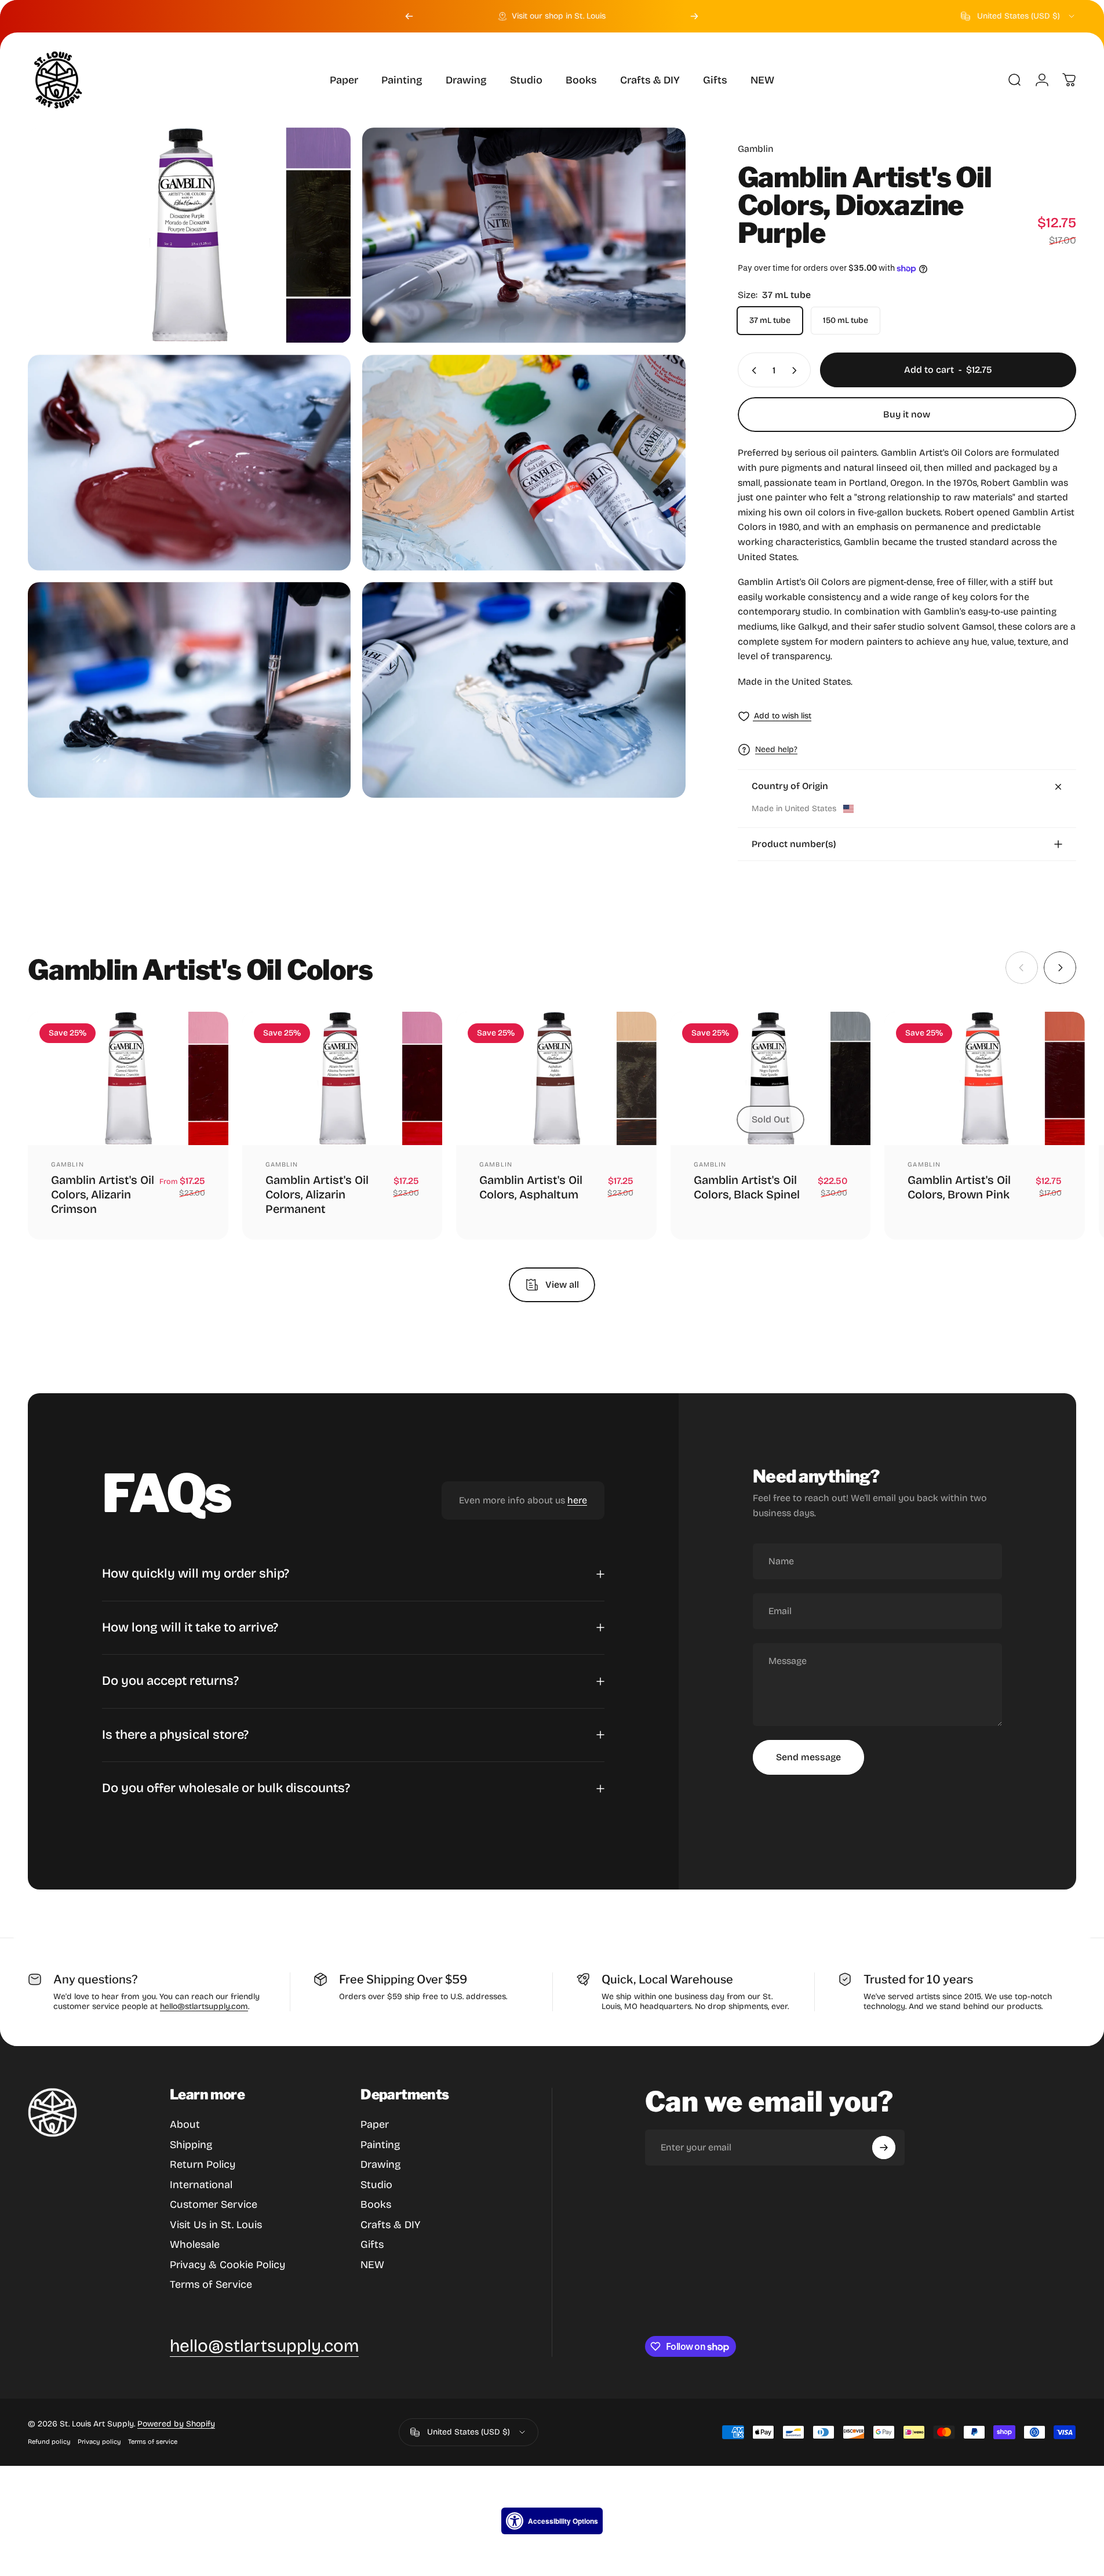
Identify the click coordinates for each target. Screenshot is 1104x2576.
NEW (372, 2265)
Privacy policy (99, 2442)
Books (376, 2204)
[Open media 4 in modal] (524, 463)
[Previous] (409, 16)
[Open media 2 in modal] (524, 235)
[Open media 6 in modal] (524, 690)
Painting (380, 2145)
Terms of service (153, 2442)
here (577, 1500)
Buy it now (907, 414)
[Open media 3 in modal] (189, 463)
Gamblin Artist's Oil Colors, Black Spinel (747, 1188)
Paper (375, 2124)
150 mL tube (846, 321)
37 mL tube (770, 321)
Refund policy (49, 2442)
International (201, 2185)
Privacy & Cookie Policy (227, 2265)
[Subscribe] (884, 2148)
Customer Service (214, 2204)
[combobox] (1019, 16)
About (185, 2124)
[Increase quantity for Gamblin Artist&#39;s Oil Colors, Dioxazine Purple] (797, 370)
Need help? (776, 749)
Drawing (380, 2164)
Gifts (372, 2244)
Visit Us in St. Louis (216, 2225)
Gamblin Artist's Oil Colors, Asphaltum (531, 1188)
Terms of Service (211, 2284)
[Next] (694, 16)
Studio (376, 2185)
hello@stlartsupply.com (204, 2006)
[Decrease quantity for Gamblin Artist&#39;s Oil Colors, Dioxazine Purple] (752, 370)
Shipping (191, 2145)
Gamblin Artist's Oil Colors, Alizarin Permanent (317, 1195)
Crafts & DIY (390, 2225)
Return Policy (203, 2164)
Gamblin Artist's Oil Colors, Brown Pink (959, 1188)
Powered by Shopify (176, 2424)
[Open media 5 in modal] (189, 690)
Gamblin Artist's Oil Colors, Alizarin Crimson (103, 1195)
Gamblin (756, 149)
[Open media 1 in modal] (189, 235)
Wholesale (195, 2244)
